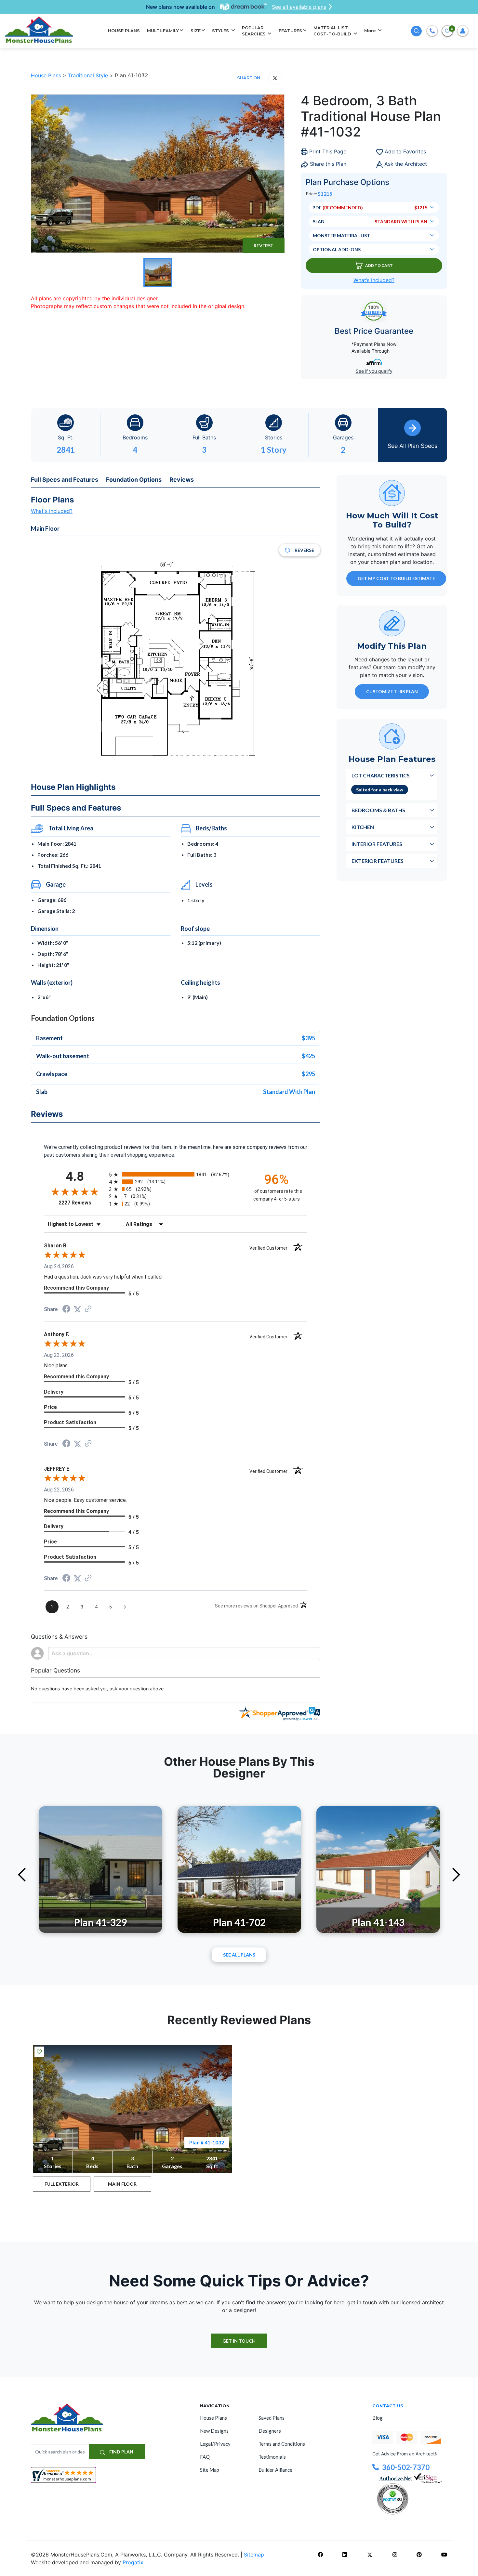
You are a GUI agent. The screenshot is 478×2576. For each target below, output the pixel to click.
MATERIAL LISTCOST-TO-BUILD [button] (333, 31)
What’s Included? (374, 280)
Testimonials (272, 2457)
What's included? (52, 511)
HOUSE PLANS (124, 31)
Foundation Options (134, 480)
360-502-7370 (406, 2467)
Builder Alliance (275, 2470)
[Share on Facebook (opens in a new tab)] (66, 1310)
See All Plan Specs (412, 446)
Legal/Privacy (215, 2444)
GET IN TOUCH (239, 2341)
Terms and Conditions (282, 2444)
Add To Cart (379, 265)
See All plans (239, 1955)
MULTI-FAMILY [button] (163, 31)
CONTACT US (388, 2406)
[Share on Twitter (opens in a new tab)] (77, 1309)
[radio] (176, 1174)
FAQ (205, 2457)
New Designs (214, 2431)
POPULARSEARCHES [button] (254, 31)
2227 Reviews (82, 1203)
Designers (270, 2431)
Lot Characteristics (381, 775)
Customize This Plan (392, 691)
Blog (378, 2418)
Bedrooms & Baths (378, 810)
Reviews (182, 480)
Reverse (263, 246)
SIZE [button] (196, 31)
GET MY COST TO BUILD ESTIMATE (396, 578)
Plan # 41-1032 (207, 2142)
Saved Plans (272, 2418)
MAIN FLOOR (122, 2184)
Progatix (133, 2562)
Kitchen (363, 827)
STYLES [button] (221, 31)
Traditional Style (89, 75)
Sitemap (254, 2555)
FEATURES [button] (290, 31)
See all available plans (299, 7)
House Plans (47, 75)
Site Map (210, 2470)
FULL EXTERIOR (62, 2184)
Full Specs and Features (65, 480)
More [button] (371, 31)
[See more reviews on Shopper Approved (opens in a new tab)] (88, 1309)
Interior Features (377, 844)
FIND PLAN (121, 2452)
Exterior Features (378, 861)
